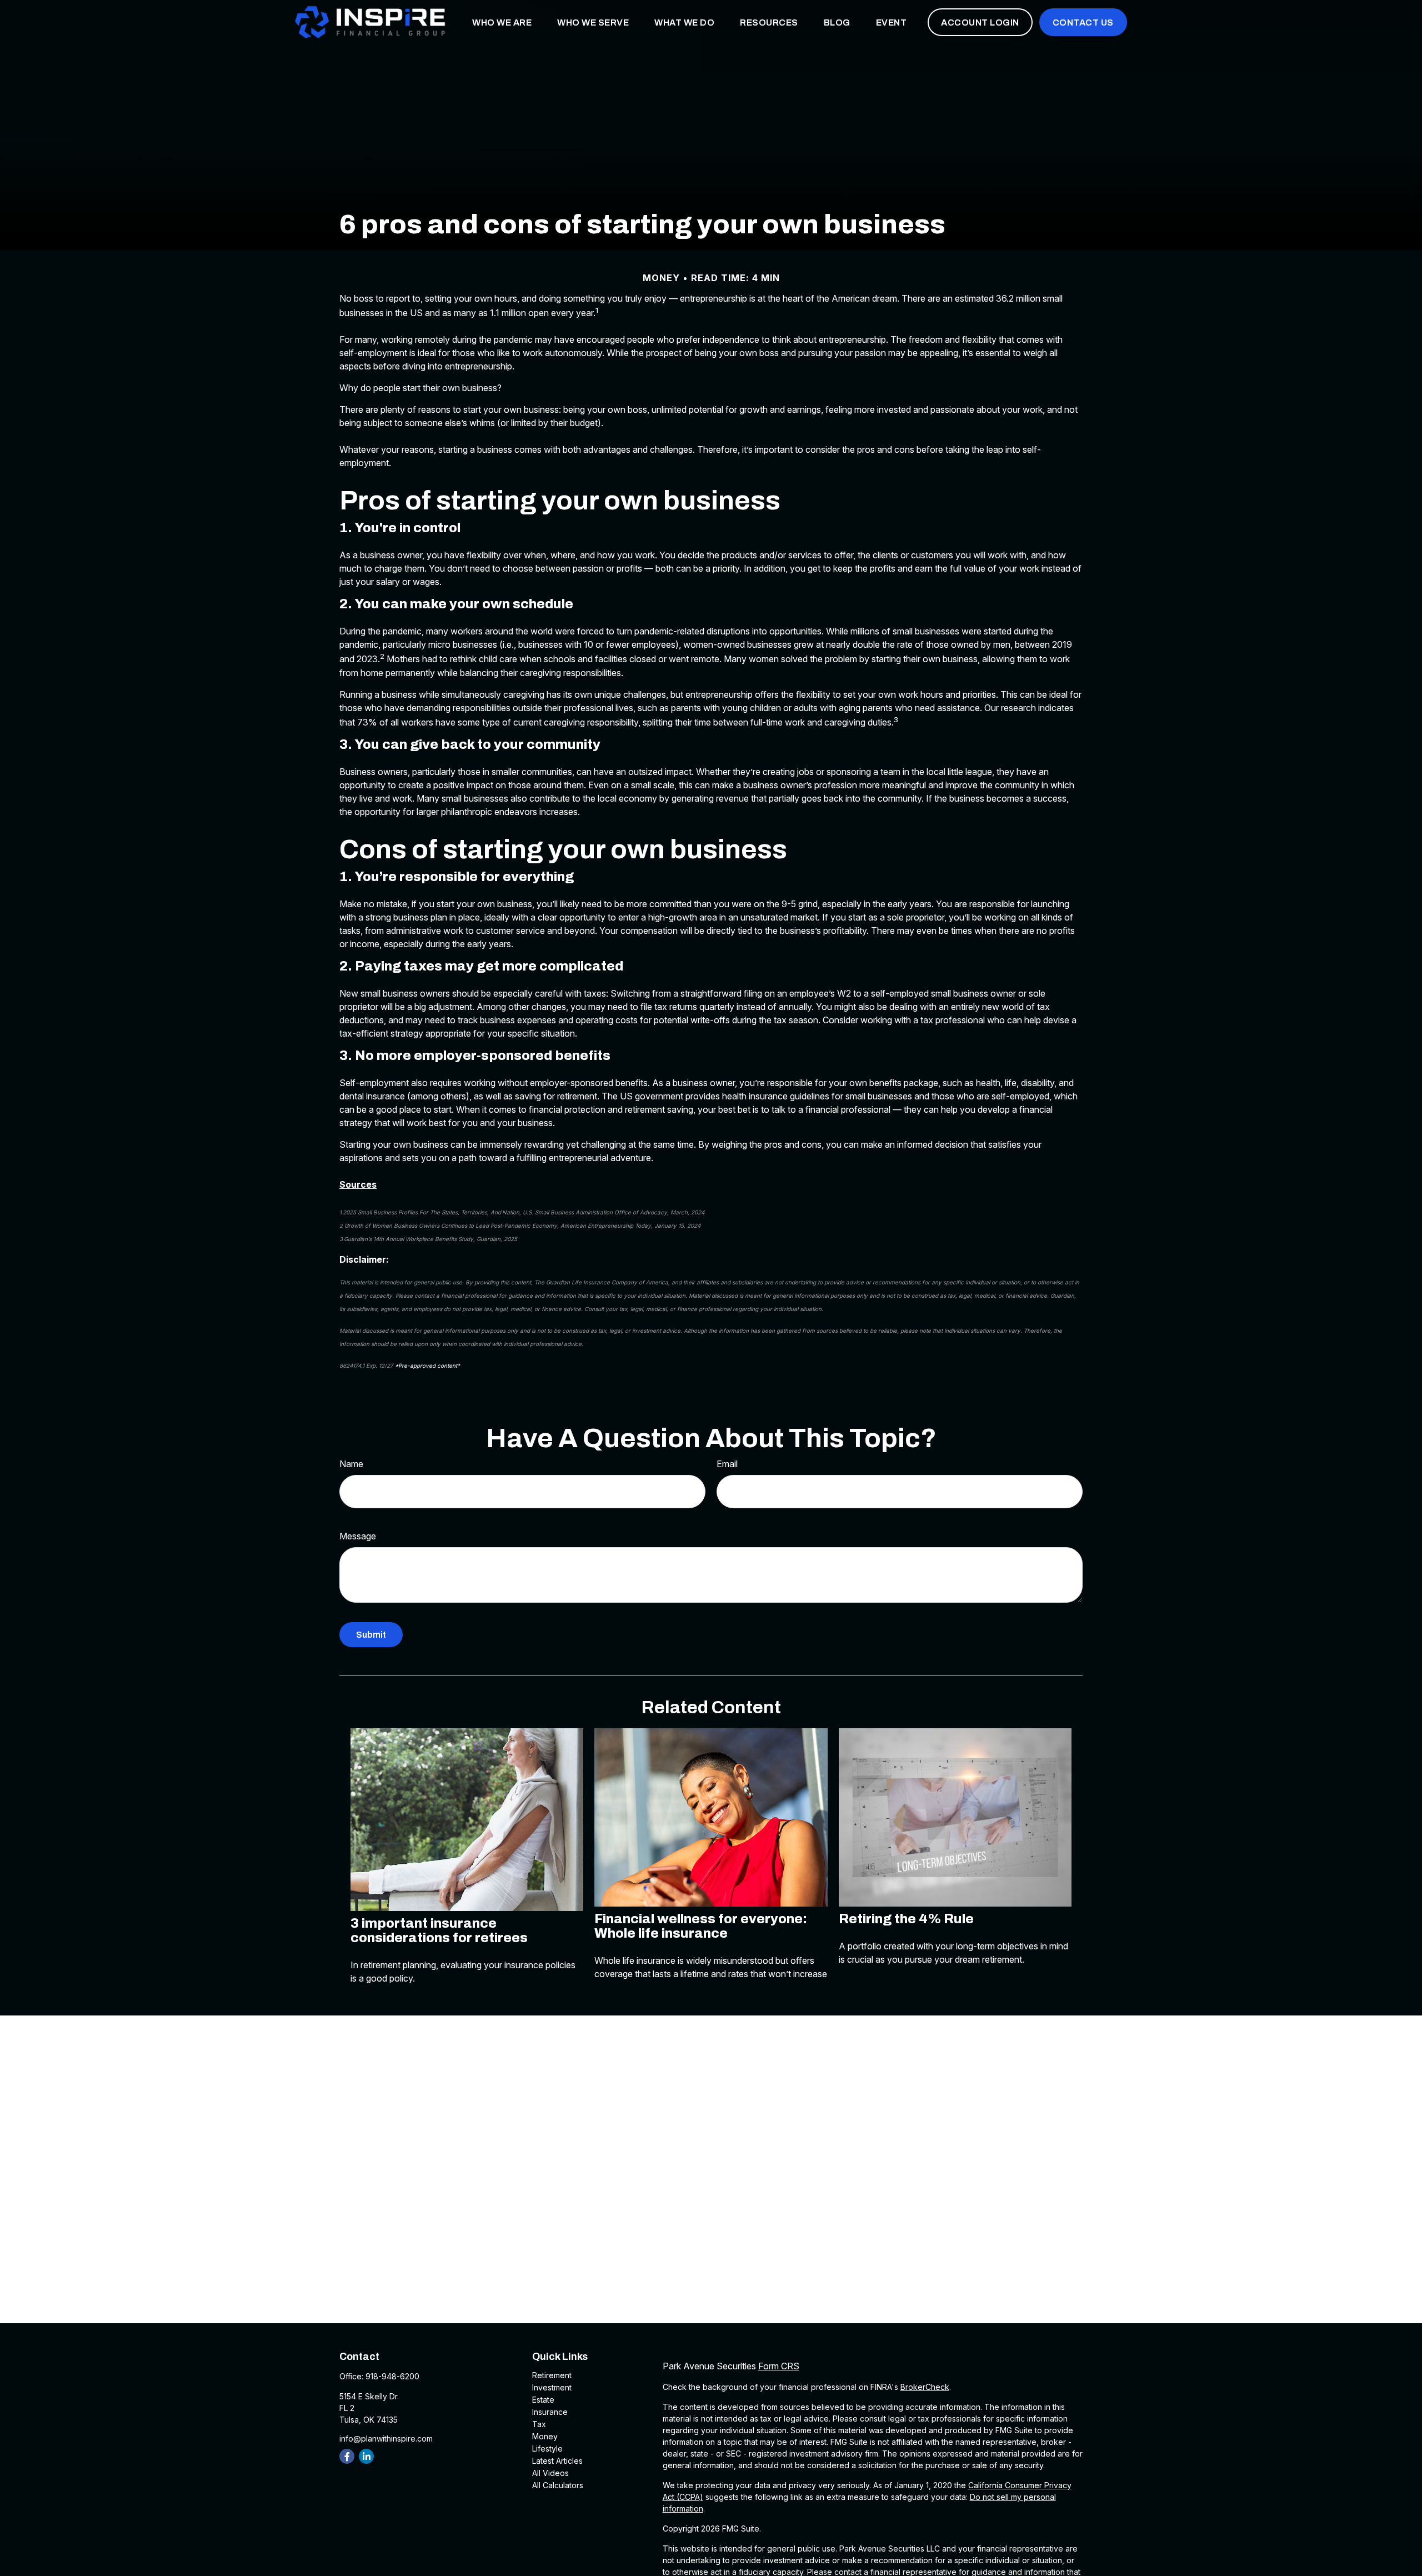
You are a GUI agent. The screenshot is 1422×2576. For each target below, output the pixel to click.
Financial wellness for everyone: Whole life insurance (701, 1926)
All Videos (550, 2473)
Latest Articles (557, 2461)
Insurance (550, 2412)
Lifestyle (547, 2449)
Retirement (552, 2375)
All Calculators (558, 2485)
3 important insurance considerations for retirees (439, 1930)
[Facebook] (347, 2456)
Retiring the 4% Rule (906, 1919)
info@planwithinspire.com (386, 2439)
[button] (502, 22)
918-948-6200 (392, 2376)
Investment (552, 2387)
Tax (539, 2424)
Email (727, 1464)
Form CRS (779, 2366)
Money (545, 2436)
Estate (543, 2400)
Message (358, 1536)
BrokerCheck (925, 2387)
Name (351, 1464)
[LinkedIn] (366, 2456)
